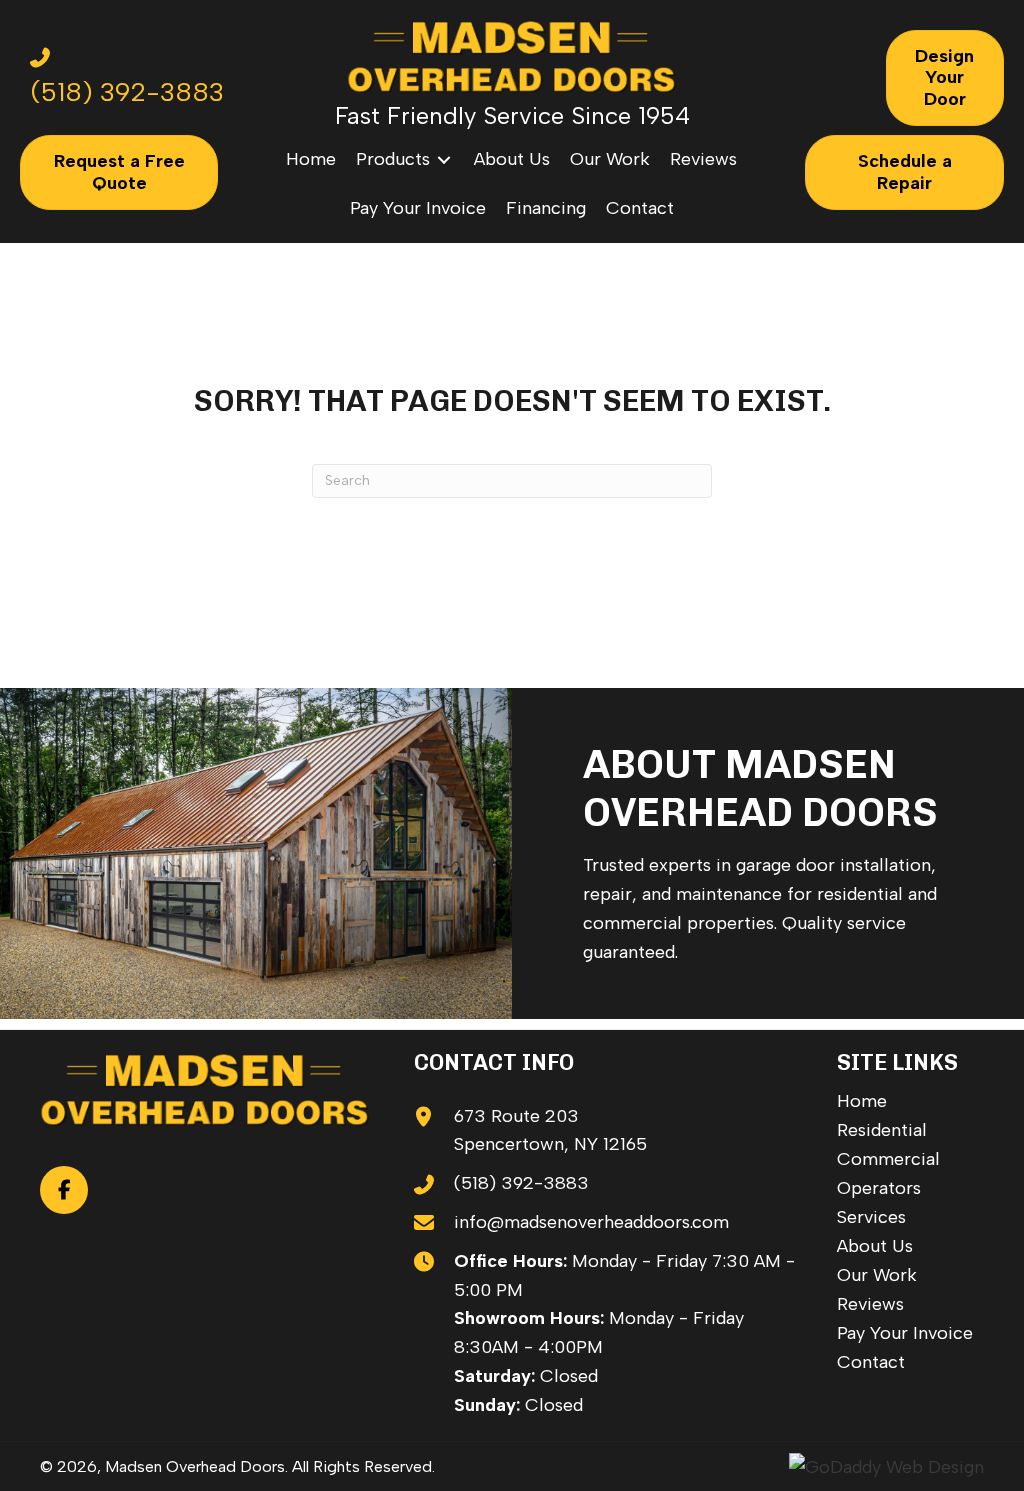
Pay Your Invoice (905, 1333)
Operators (879, 1188)
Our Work (877, 1275)
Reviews (870, 1304)
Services (871, 1217)
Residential (882, 1130)
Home (862, 1101)
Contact (871, 1362)
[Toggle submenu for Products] (444, 159)
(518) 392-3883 (521, 1183)
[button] (64, 1190)
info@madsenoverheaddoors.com (591, 1222)
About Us (875, 1246)
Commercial (888, 1159)
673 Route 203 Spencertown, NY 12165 (550, 1130)
